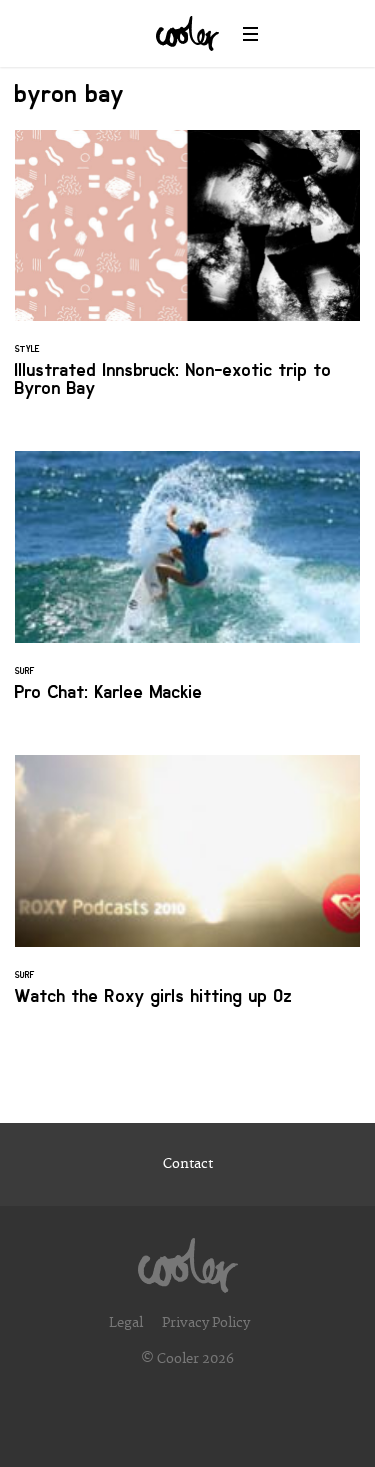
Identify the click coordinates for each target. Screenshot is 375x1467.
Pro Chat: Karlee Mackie (187, 588)
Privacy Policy (206, 1323)
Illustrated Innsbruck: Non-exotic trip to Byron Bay (187, 276)
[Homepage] (188, 1260)
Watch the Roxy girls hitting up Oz (187, 892)
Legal (126, 1323)
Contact (188, 1164)
